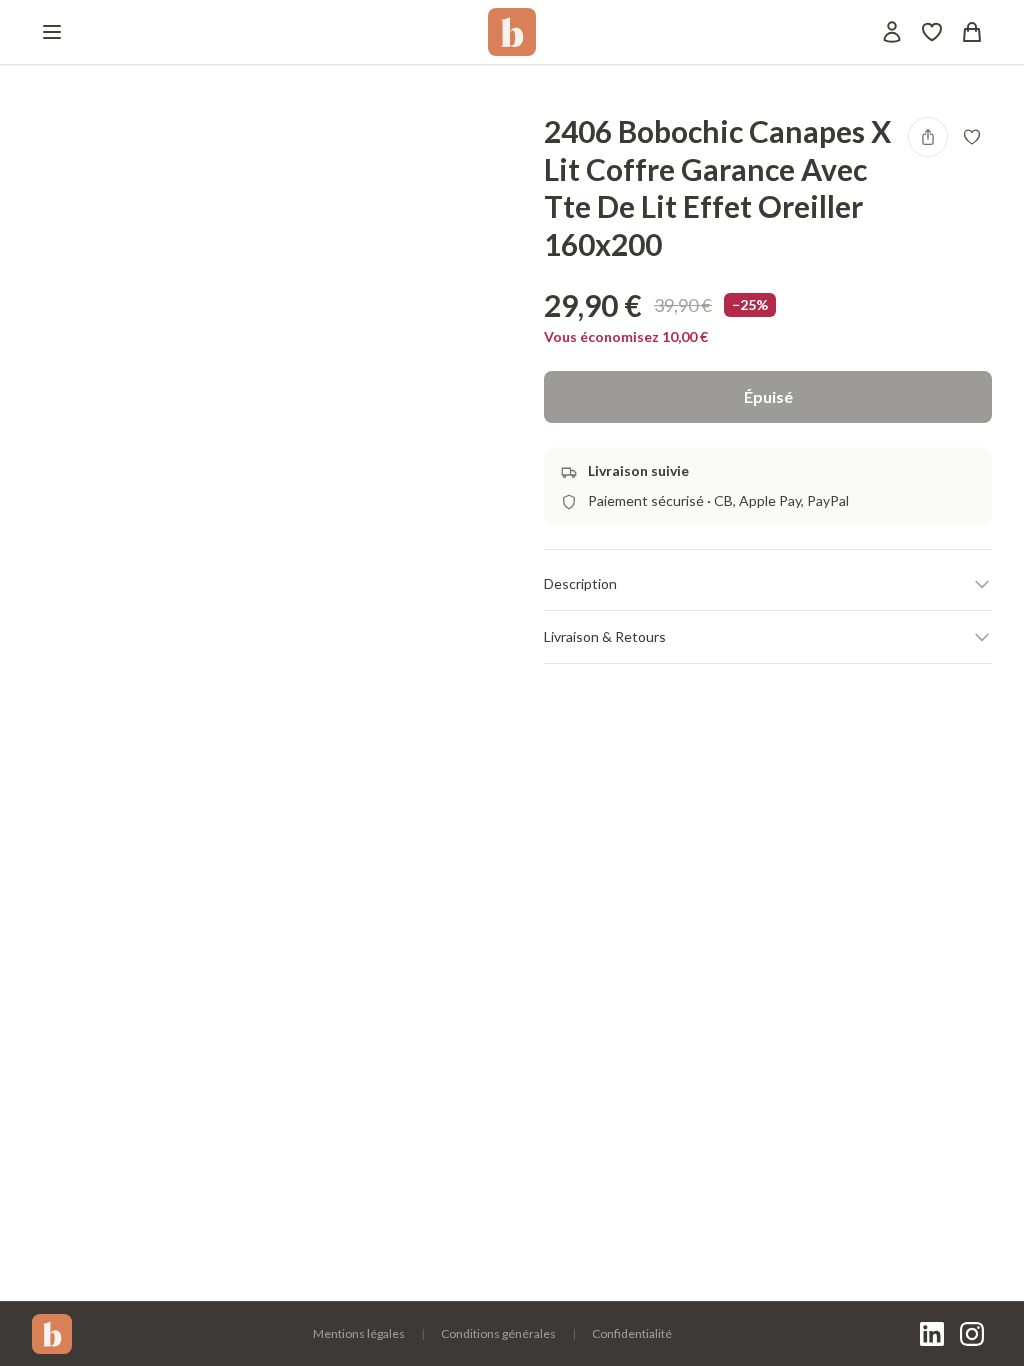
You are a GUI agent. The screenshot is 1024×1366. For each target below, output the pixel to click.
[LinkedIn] (932, 1334)
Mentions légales (359, 1333)
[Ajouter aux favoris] (972, 137)
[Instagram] (972, 1334)
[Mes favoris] (932, 32)
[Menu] (52, 32)
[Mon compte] (892, 32)
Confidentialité (632, 1333)
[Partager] (928, 137)
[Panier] (972, 32)
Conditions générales (498, 1333)
